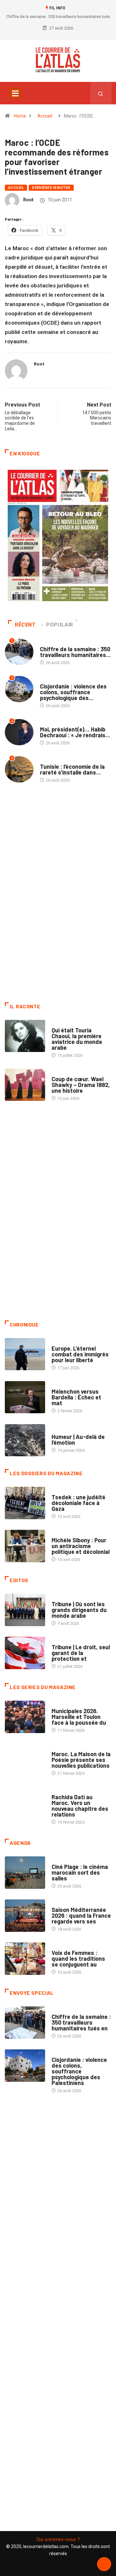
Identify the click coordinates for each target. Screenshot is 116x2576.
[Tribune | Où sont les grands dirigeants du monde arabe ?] (25, 1610)
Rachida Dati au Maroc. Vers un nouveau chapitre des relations (80, 1806)
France (59, 1491)
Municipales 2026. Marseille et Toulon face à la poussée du (79, 1717)
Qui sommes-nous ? (58, 2539)
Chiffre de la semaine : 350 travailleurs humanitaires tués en (81, 2022)
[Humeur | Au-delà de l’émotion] (25, 1440)
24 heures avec (67, 1791)
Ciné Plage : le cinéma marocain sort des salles (80, 1872)
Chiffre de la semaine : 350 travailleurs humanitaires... (75, 652)
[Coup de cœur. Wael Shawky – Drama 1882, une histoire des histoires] (25, 1085)
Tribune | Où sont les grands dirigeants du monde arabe (79, 1610)
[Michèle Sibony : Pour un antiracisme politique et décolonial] (25, 1546)
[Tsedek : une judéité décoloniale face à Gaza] (25, 1503)
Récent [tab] (25, 625)
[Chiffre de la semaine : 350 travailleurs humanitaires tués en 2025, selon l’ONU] (25, 2022)
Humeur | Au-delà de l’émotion (78, 1440)
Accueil (45, 116)
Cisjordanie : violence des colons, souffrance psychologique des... (73, 692)
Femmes (59, 1534)
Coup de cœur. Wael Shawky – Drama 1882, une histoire (81, 1085)
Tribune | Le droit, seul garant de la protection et (81, 1653)
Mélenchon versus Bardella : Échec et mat (76, 1397)
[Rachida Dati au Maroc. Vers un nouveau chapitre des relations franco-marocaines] (25, 1803)
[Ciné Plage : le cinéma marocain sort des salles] (25, 1872)
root (28, 200)
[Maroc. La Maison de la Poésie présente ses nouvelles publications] (25, 1760)
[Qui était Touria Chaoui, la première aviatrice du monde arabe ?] (25, 1036)
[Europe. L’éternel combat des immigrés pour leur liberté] (25, 1354)
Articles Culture (69, 1024)
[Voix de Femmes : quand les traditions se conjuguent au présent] (25, 1958)
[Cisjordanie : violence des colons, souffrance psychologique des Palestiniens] (25, 2065)
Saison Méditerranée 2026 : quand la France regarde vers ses (81, 1915)
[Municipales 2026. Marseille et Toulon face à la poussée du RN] (25, 1717)
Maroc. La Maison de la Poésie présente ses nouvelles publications (81, 1760)
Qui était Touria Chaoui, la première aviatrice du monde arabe (77, 1039)
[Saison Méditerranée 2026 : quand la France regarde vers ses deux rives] (25, 1915)
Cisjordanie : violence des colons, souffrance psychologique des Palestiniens (79, 2071)
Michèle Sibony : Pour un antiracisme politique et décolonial (81, 1546)
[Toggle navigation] (15, 93)
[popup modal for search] (101, 93)
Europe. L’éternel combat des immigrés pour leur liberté (80, 1354)
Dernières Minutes (51, 188)
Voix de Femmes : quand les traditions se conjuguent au (78, 1958)
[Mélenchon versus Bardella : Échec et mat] (25, 1397)
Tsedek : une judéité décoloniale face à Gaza (78, 1503)
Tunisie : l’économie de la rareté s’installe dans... (72, 769)
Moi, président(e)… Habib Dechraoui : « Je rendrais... (75, 732)
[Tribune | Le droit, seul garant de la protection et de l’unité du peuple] (25, 1653)
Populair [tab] (60, 625)
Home (20, 116)
